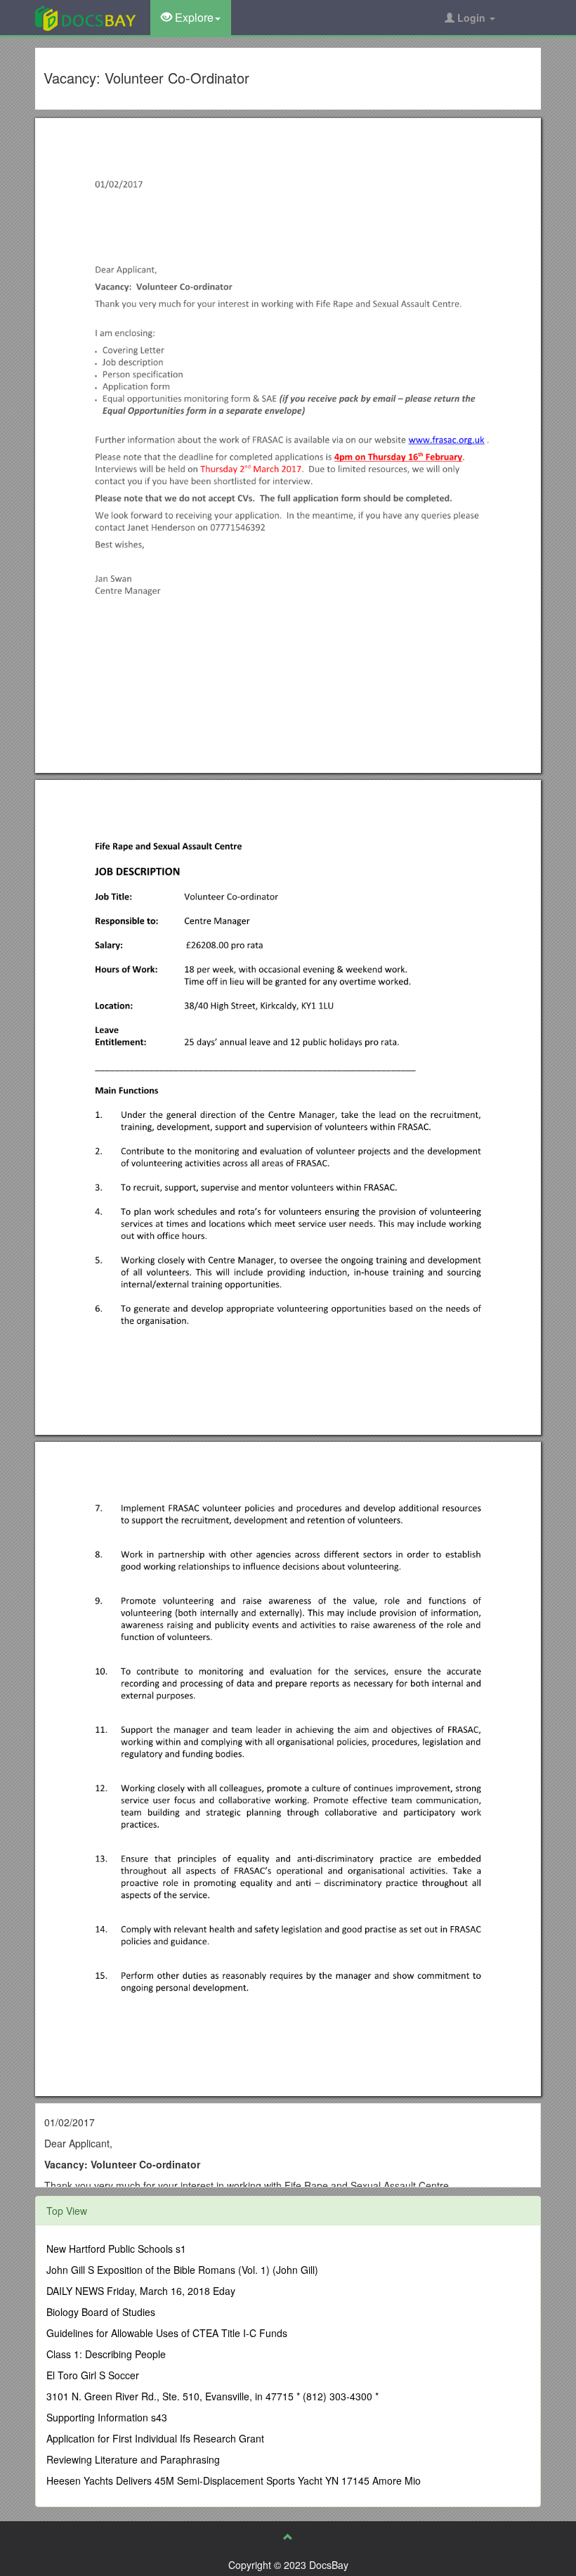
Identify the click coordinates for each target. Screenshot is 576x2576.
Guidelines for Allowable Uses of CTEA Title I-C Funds (167, 2333)
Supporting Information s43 (107, 2417)
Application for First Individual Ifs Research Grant (155, 2438)
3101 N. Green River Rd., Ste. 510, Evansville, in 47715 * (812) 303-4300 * (212, 2396)
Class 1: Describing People (106, 2354)
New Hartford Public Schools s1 (116, 2249)
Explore (193, 17)
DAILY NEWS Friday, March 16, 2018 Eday (141, 2291)
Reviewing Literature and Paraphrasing (133, 2459)
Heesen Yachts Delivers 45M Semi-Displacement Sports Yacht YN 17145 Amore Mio (234, 2480)
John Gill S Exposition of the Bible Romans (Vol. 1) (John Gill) (182, 2270)
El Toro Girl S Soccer (93, 2375)
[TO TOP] (288, 2537)
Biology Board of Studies (101, 2312)
